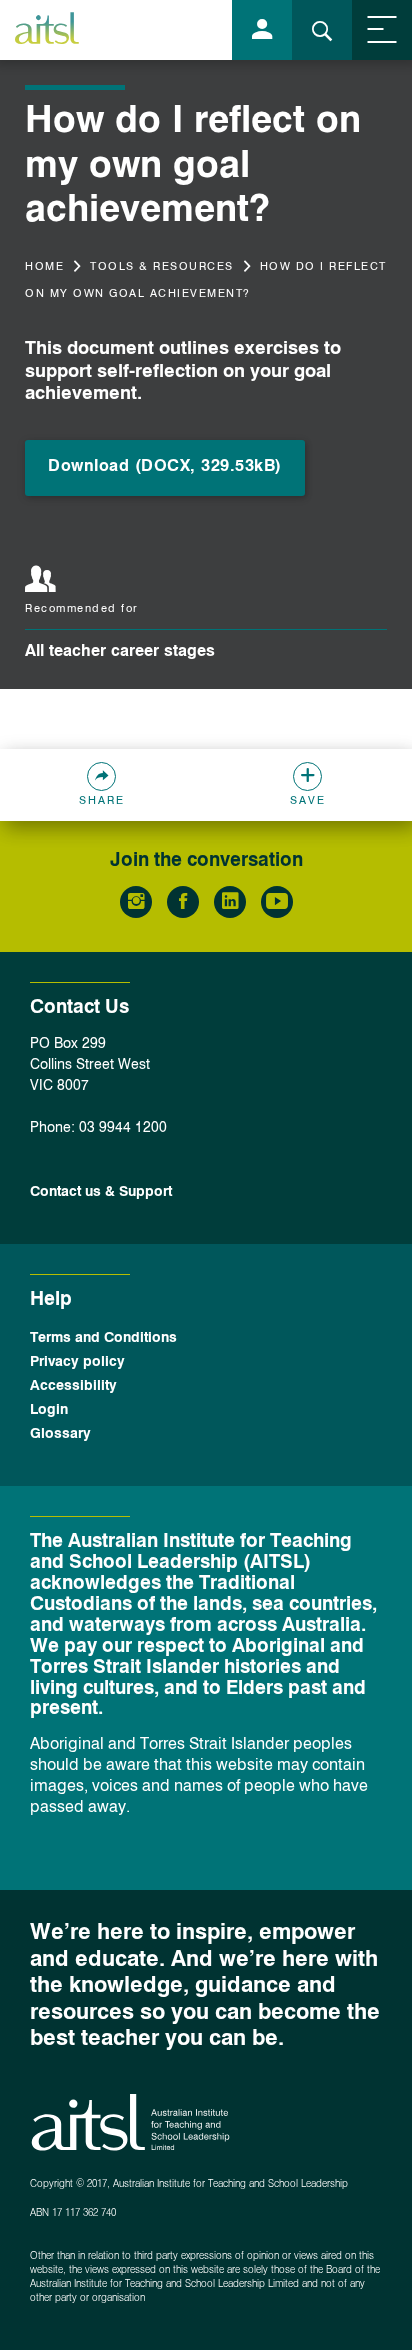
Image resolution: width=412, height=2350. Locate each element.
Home (44, 267)
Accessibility (73, 1386)
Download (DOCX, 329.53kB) (165, 467)
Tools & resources (162, 267)
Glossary (60, 1434)
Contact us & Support (101, 1192)
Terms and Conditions (103, 1338)
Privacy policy (77, 1362)
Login (49, 1410)
